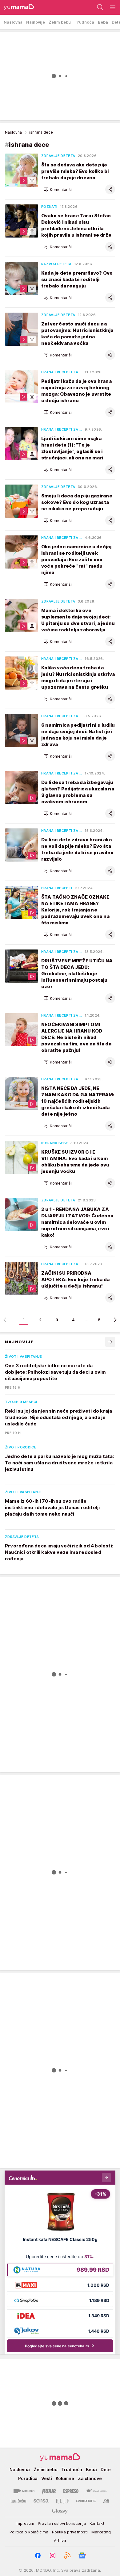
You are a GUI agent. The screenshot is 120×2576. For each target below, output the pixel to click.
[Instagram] (53, 2555)
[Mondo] (24, 2491)
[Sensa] (41, 2501)
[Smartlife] (86, 2501)
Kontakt (97, 2523)
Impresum (25, 2523)
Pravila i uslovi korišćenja (62, 2523)
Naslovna (13, 132)
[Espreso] (71, 2491)
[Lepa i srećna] (18, 2501)
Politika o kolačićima (29, 2532)
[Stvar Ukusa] (96, 2491)
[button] (58, 189)
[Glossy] (60, 2511)
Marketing (101, 2532)
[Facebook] (38, 2555)
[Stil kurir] (106, 2501)
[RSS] (67, 2555)
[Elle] (62, 2501)
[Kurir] (49, 2491)
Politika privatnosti (70, 2532)
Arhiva (60, 2540)
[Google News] (82, 2555)
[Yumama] (17, 7)
